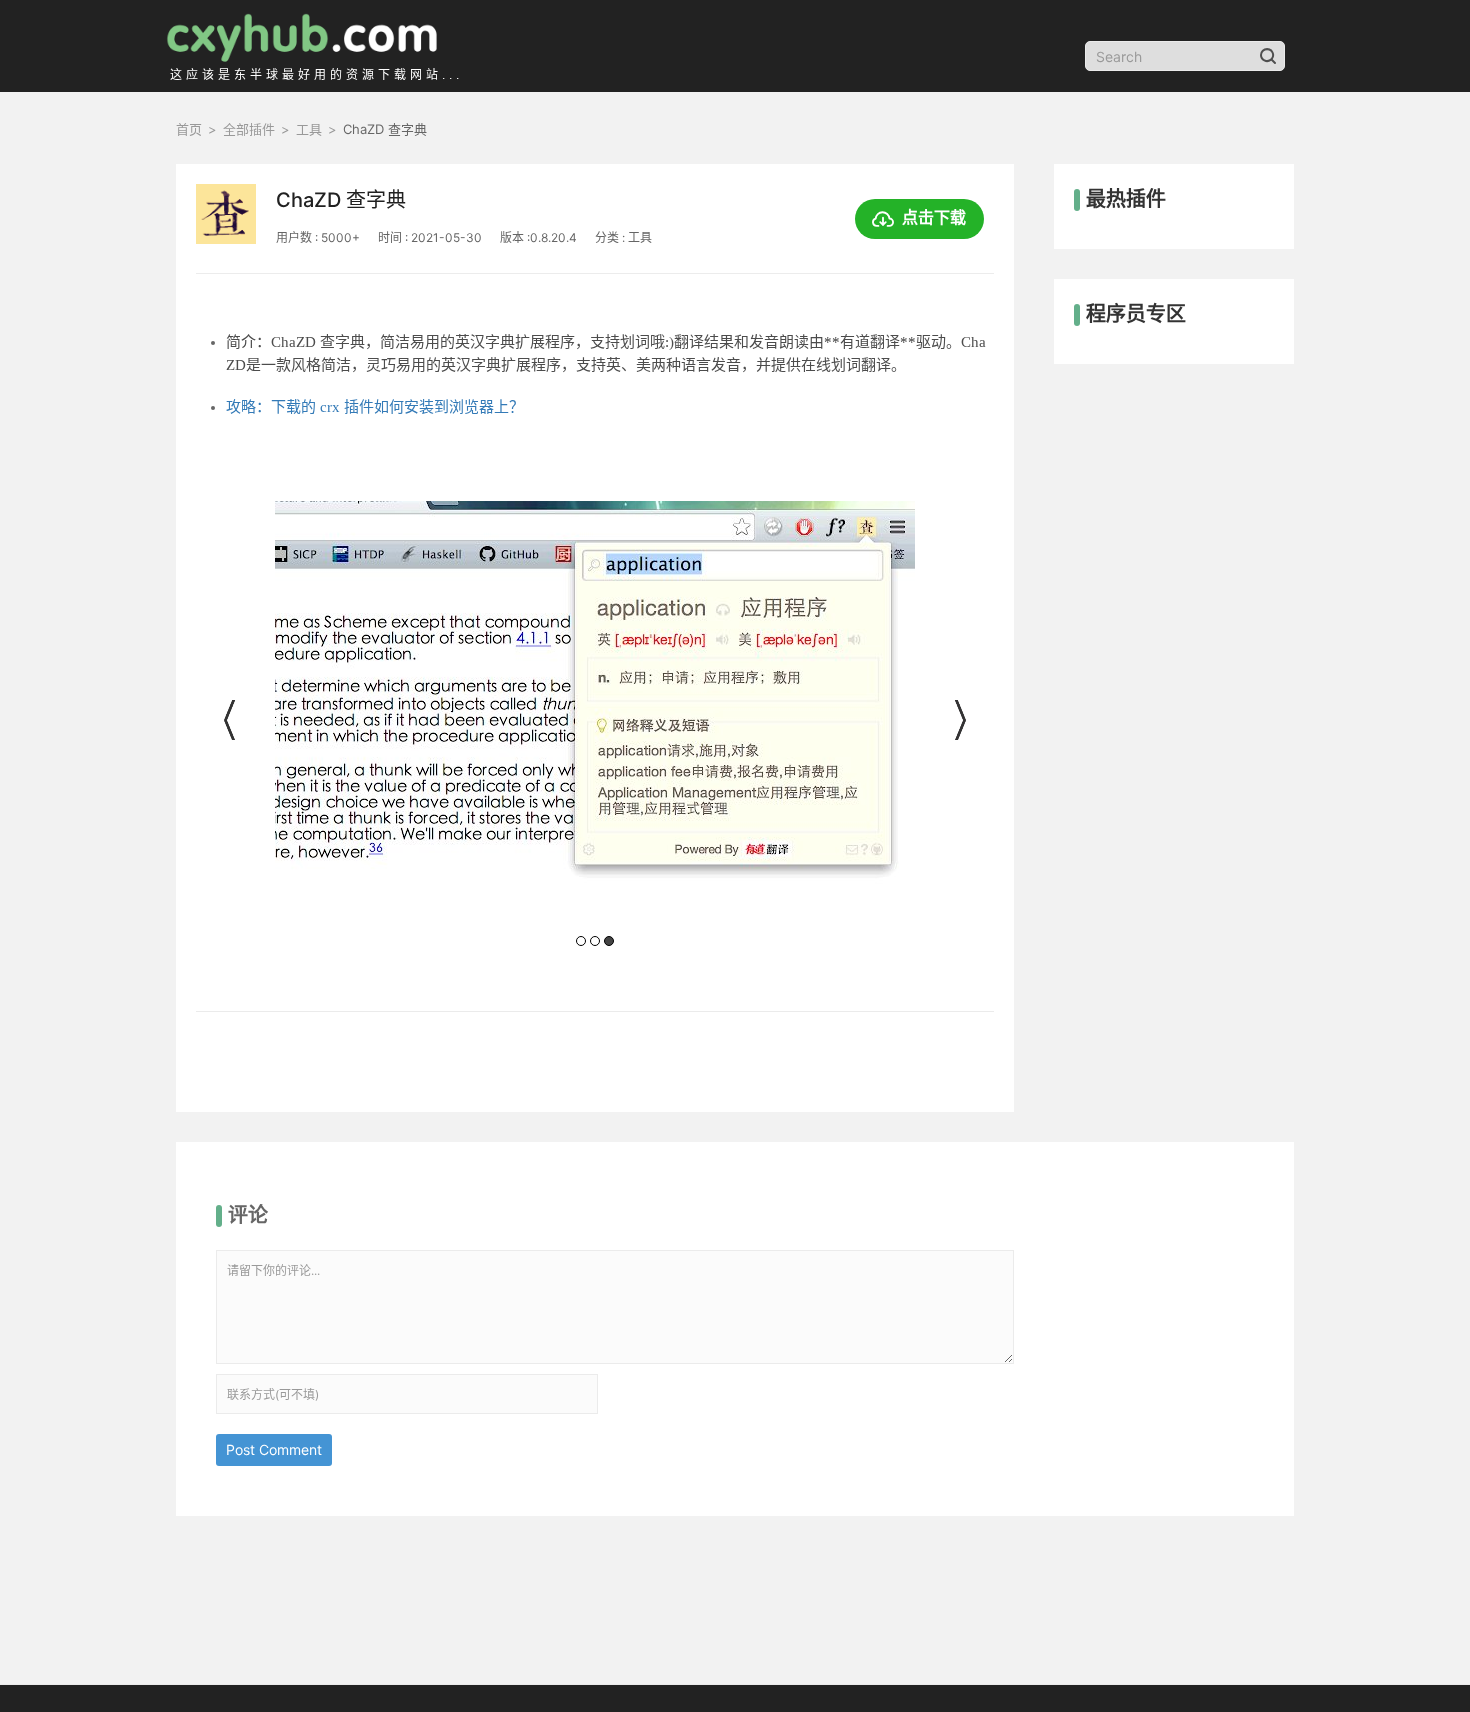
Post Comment (274, 1449)
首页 (189, 129)
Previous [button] (231, 720)
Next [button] (959, 720)
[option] (594, 726)
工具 (309, 129)
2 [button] (595, 941)
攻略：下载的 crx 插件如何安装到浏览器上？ (375, 407)
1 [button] (581, 941)
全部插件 (249, 129)
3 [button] (609, 941)
